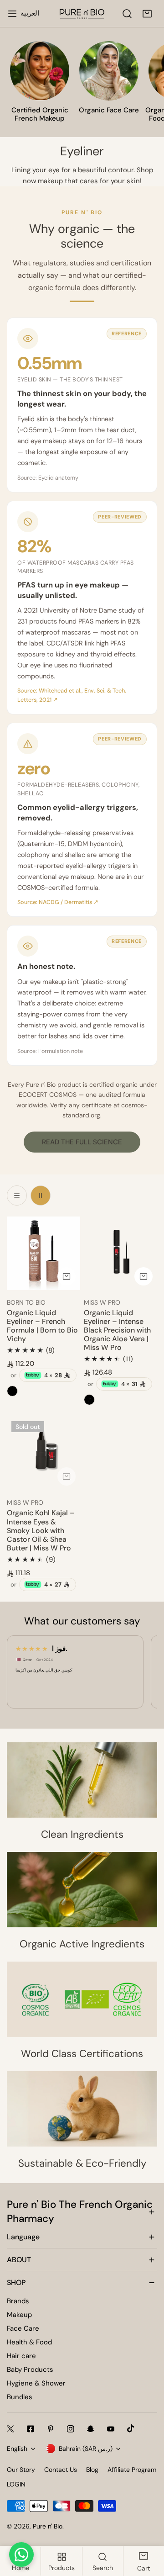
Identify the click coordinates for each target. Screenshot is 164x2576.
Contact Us (61, 2470)
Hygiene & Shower (36, 2383)
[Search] (127, 14)
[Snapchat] (91, 2429)
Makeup (19, 2315)
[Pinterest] (51, 2429)
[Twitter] (10, 2429)
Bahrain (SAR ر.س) (86, 2449)
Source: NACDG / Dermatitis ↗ (58, 902)
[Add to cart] (67, 1476)
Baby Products (30, 2370)
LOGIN (16, 2484)
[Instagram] (71, 2429)
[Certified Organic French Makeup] (40, 71)
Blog (92, 2470)
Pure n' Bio (48, 2526)
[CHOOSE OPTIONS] (67, 1276)
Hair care (21, 2356)
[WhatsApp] (21, 2555)
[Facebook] (31, 2429)
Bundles (20, 2397)
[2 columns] (41, 1195)
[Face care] (109, 71)
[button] (147, 14)
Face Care (23, 2328)
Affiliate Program (132, 2470)
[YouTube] (111, 2429)
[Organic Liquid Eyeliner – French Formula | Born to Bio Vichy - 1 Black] (12, 1391)
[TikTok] (131, 2428)
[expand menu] (12, 14)
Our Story (21, 2470)
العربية (30, 13)
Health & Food (29, 2342)
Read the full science (82, 1142)
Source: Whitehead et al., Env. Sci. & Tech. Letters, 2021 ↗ (72, 695)
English (17, 2449)
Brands (18, 2301)
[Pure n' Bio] (82, 14)
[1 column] (17, 1195)
